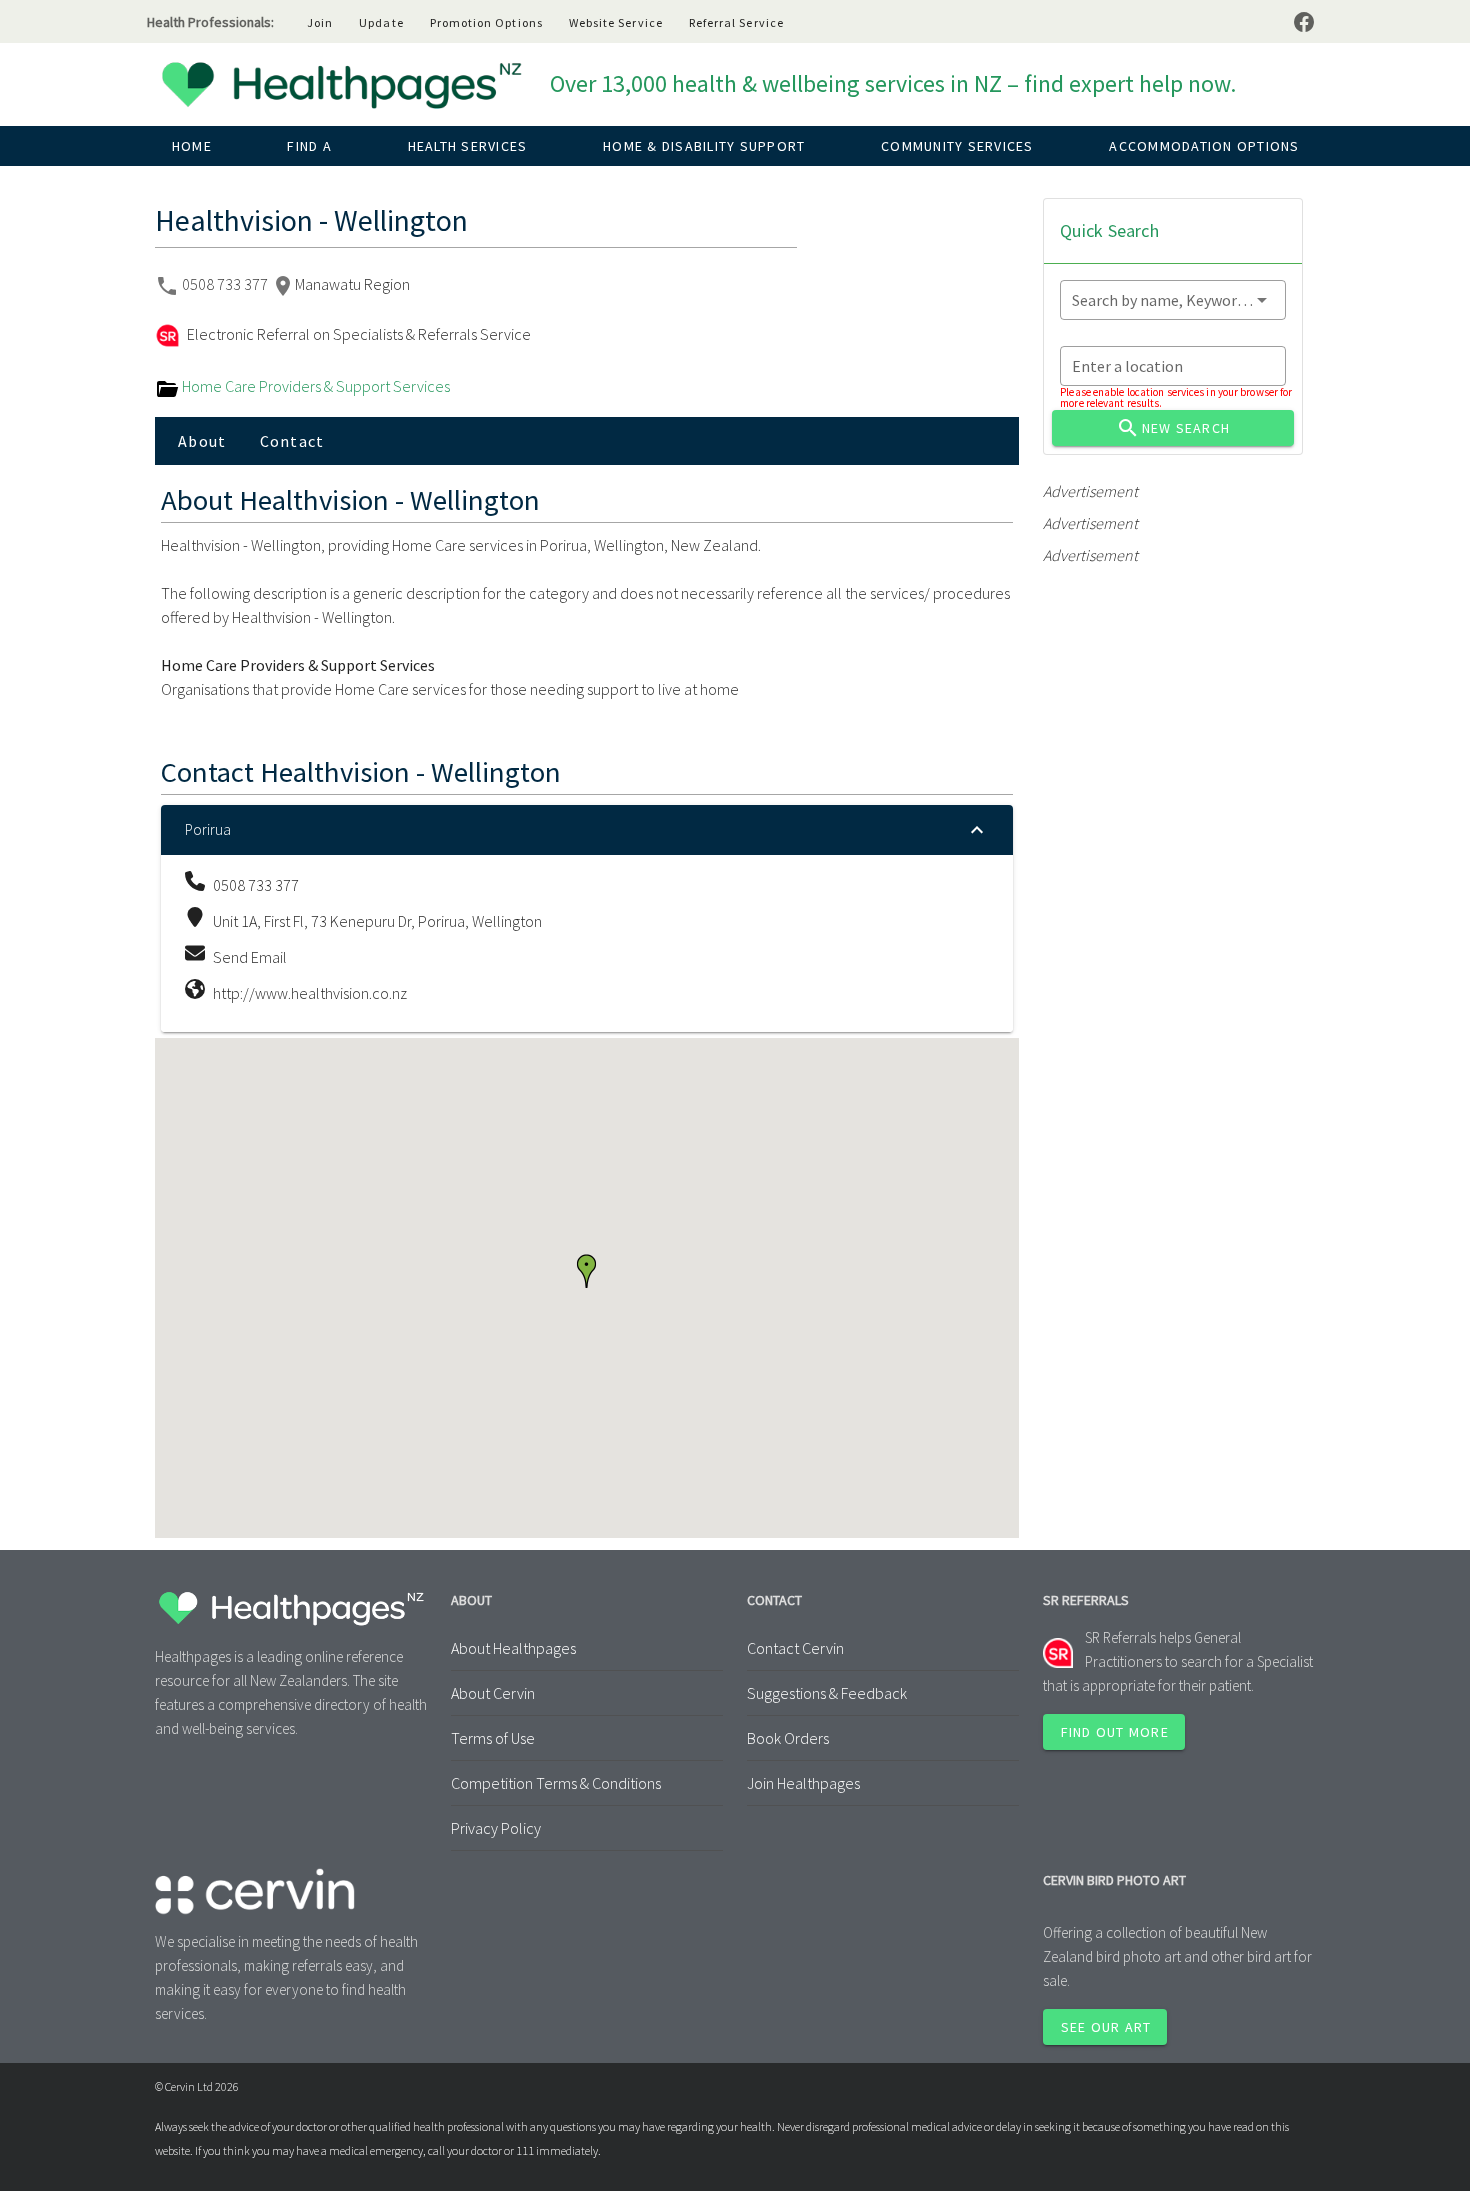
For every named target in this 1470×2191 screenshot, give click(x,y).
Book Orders (788, 1738)
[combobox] (1173, 300)
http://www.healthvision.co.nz (310, 993)
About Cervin (493, 1693)
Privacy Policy (496, 1828)
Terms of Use (493, 1738)
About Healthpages (513, 1648)
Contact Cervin (795, 1648)
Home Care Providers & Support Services (314, 386)
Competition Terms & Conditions (556, 1783)
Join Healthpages (803, 1783)
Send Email (250, 957)
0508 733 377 (226, 284)
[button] (586, 1271)
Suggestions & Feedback (827, 1693)
